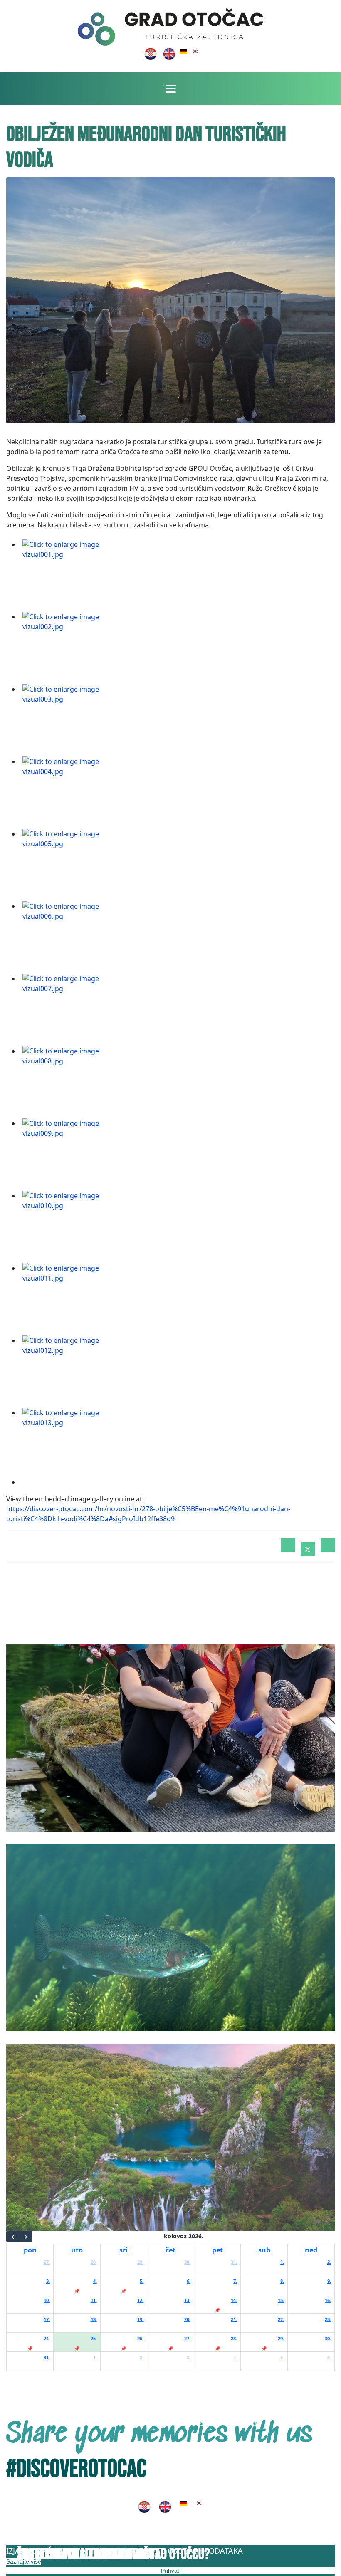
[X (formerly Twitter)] (308, 1549)
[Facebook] (288, 1545)
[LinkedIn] (328, 1545)
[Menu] (171, 89)
